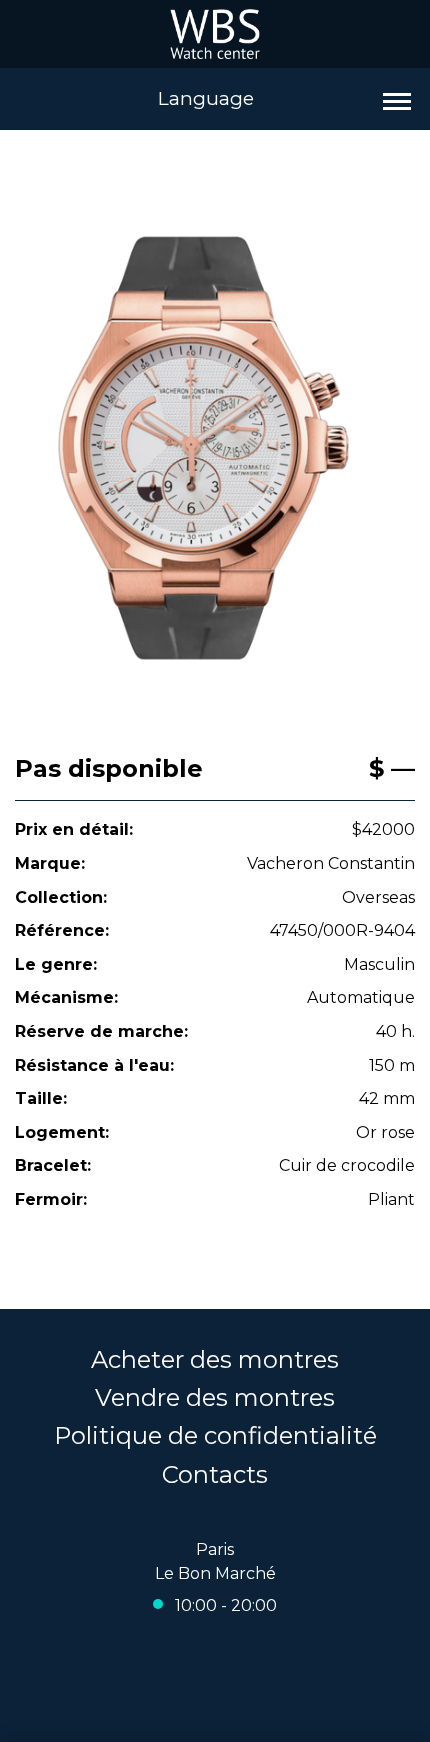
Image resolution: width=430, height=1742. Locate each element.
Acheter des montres (215, 1359)
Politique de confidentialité (215, 1435)
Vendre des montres (215, 1397)
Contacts (215, 1474)
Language (206, 98)
